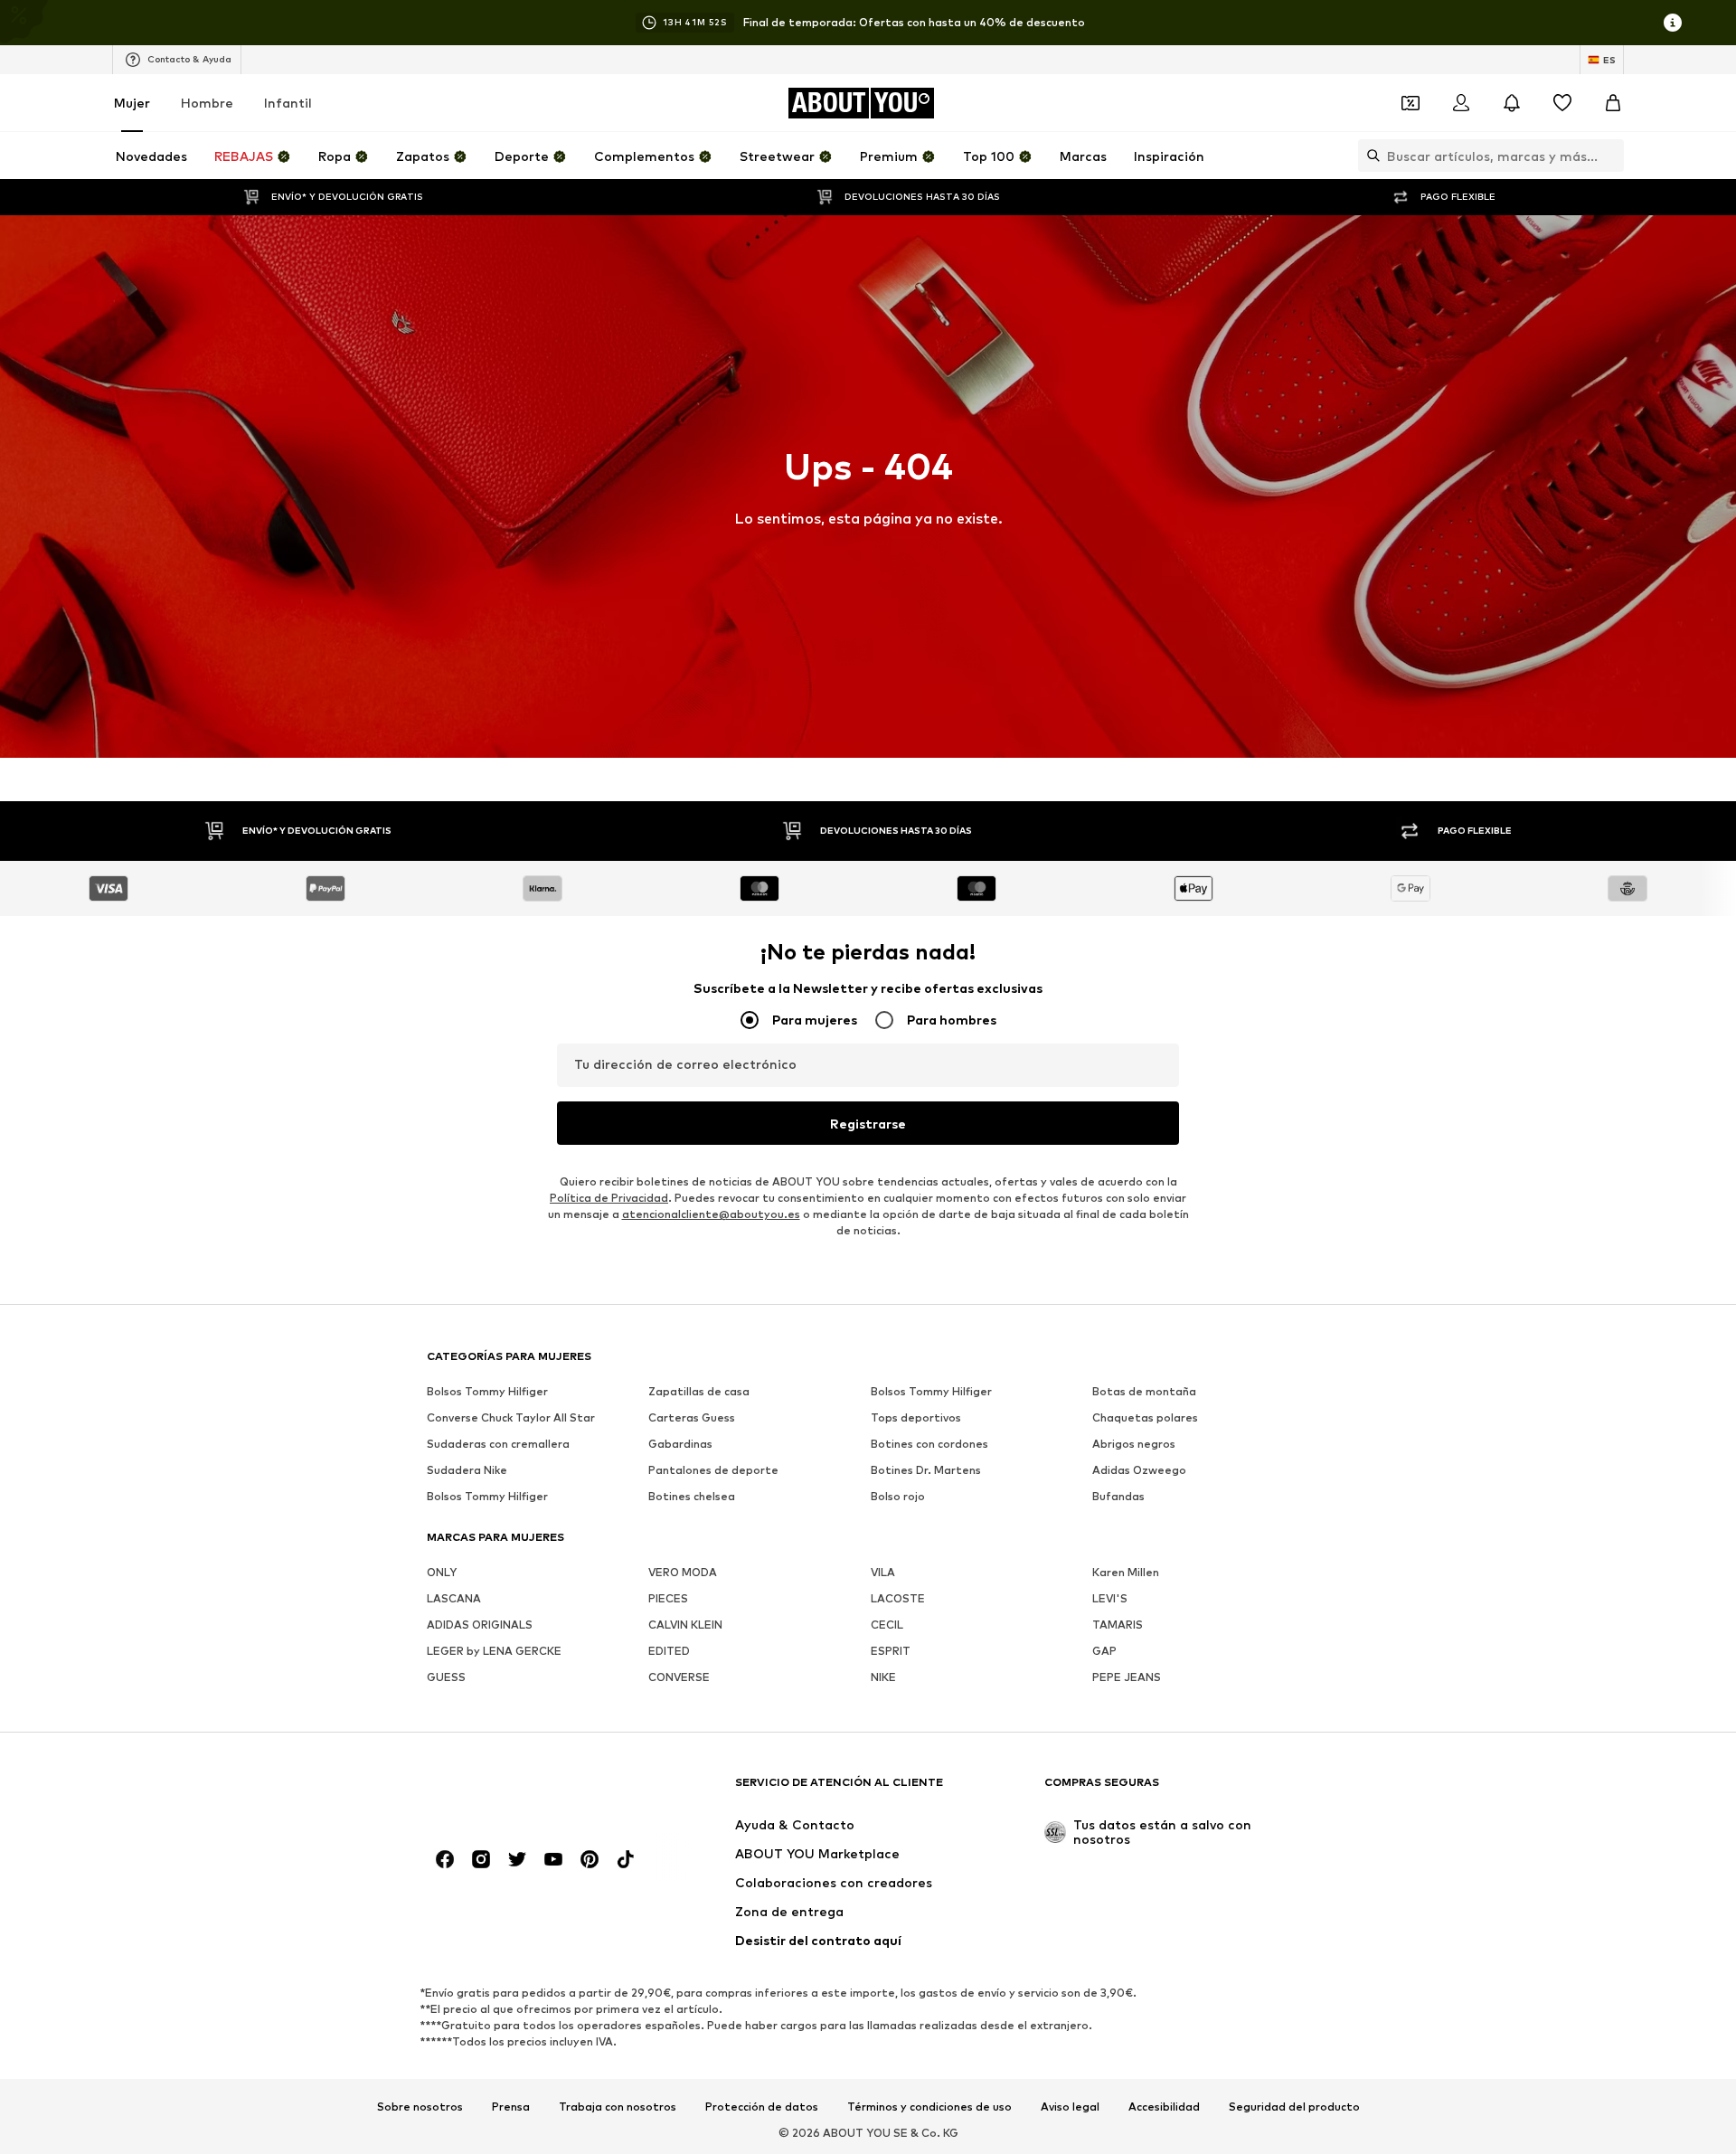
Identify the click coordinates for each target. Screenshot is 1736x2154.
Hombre (207, 103)
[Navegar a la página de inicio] (525, 1791)
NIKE (883, 1677)
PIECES (668, 1598)
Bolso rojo (898, 1496)
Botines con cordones (929, 1444)
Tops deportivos (916, 1417)
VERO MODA (683, 1572)
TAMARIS (1118, 1625)
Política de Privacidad (609, 1198)
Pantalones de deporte (713, 1470)
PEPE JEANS (1127, 1677)
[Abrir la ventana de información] (1673, 23)
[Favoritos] (1562, 103)
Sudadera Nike (467, 1470)
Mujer (132, 103)
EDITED (669, 1651)
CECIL (887, 1625)
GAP (1104, 1651)
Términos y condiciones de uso (929, 2107)
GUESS (446, 1677)
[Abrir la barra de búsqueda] (1369, 156)
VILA (883, 1572)
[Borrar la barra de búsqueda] (1610, 156)
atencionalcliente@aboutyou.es (711, 1214)
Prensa (511, 2107)
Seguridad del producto (1294, 2107)
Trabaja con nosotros (618, 2107)
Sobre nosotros (420, 2107)
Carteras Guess (692, 1417)
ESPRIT (891, 1651)
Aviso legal (1070, 2107)
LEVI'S (1110, 1598)
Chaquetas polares (1145, 1417)
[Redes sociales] (445, 1859)
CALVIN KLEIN (685, 1625)
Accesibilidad (1164, 2107)
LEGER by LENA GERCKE (494, 1651)
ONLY (442, 1572)
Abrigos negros (1134, 1444)
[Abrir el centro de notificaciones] (1512, 103)
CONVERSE (679, 1677)
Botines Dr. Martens (926, 1470)
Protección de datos (762, 2107)
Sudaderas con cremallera (498, 1444)
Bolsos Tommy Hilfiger (487, 1391)
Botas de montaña (1144, 1391)
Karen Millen (1126, 1572)
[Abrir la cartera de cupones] (1410, 103)
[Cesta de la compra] (1613, 103)
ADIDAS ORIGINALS (480, 1625)
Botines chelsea (692, 1496)
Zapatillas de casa (699, 1391)
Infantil (288, 103)
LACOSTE (898, 1598)
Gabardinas (680, 1444)
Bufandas (1118, 1496)
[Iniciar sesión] (1461, 103)
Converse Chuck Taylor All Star (511, 1417)
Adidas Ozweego (1139, 1470)
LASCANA (454, 1598)
